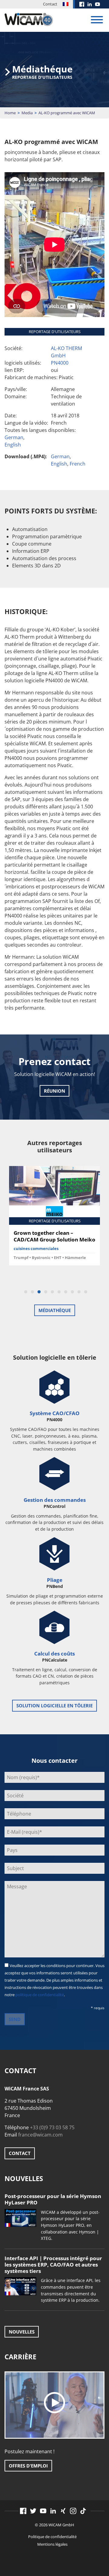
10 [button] (86, 1292)
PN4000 (60, 363)
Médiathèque (55, 1310)
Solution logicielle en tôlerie (54, 1706)
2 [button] (32, 1292)
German (14, 437)
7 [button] (66, 1292)
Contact (50, 4)
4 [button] (46, 1292)
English (13, 445)
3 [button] (39, 1292)
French (78, 464)
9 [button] (79, 1292)
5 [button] (52, 1292)
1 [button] (26, 1292)
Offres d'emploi (28, 2466)
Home (10, 113)
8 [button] (72, 1292)
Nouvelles (22, 2332)
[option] (54, 1218)
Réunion (54, 1091)
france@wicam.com (40, 2135)
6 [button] (59, 1292)
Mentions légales (52, 2544)
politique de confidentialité (40, 1995)
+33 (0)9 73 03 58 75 (52, 2127)
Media (27, 113)
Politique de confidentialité (52, 2537)
